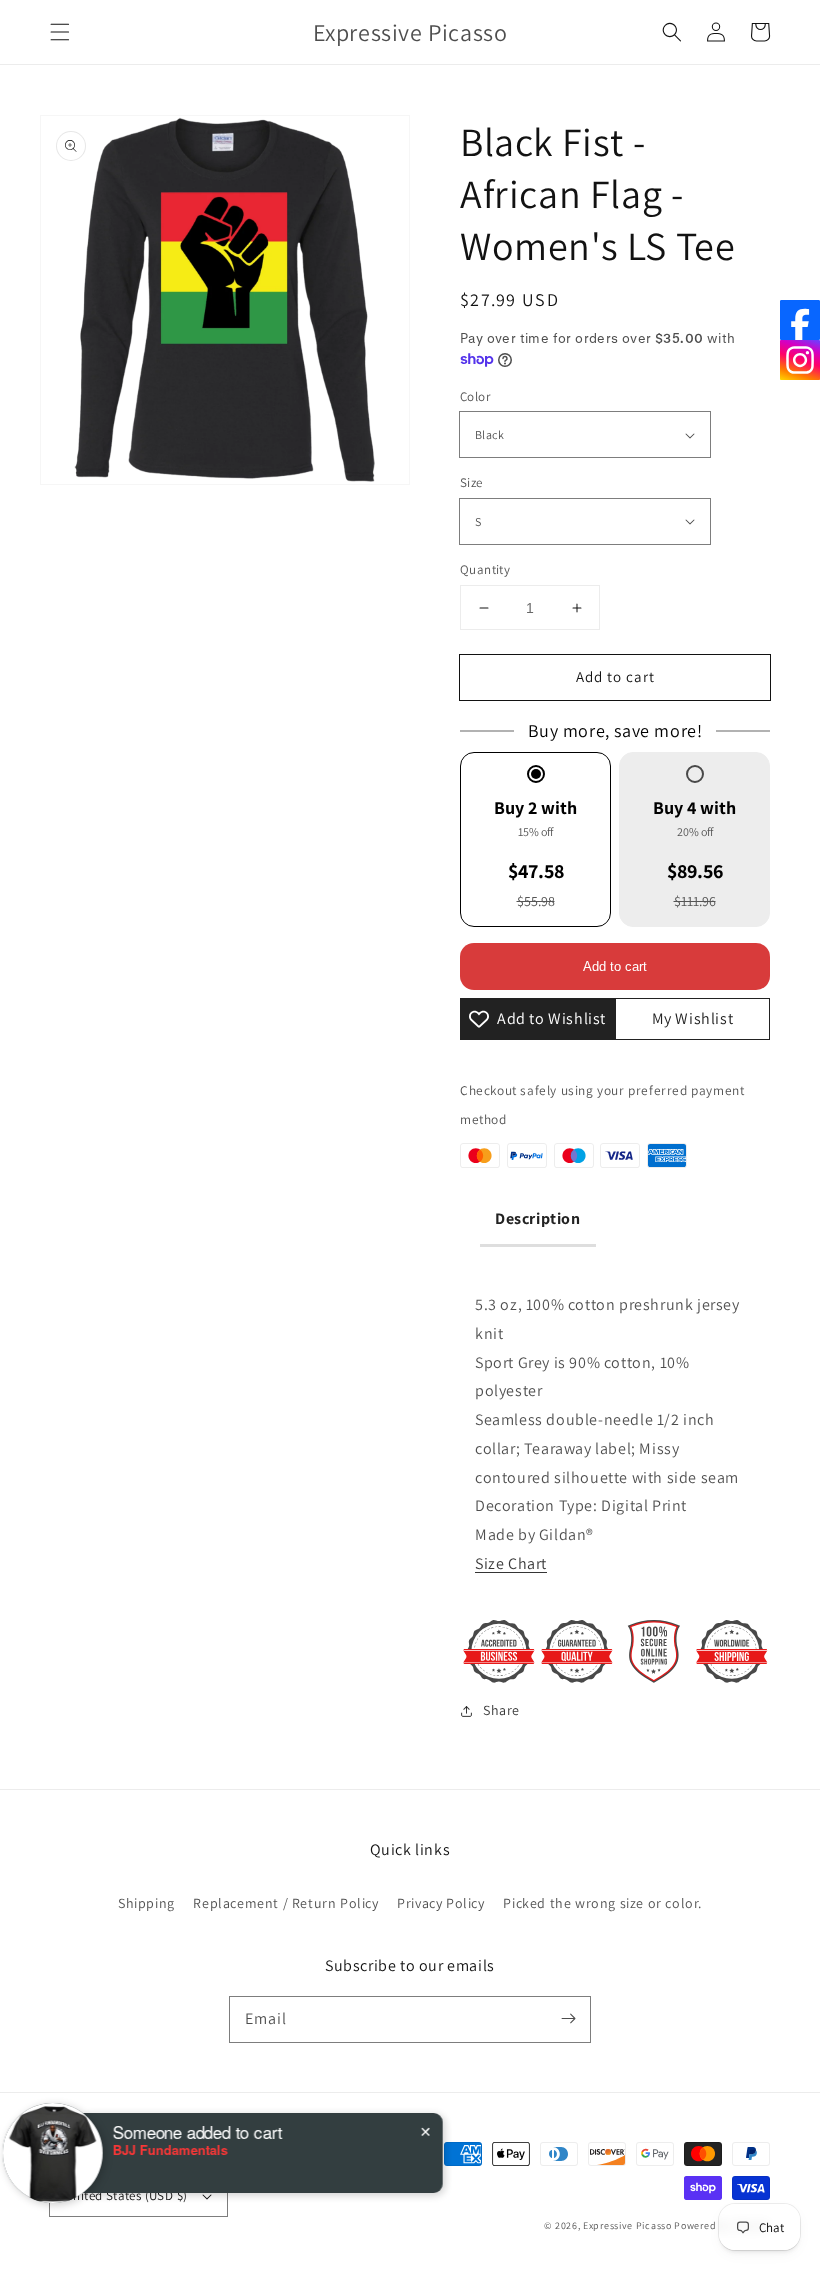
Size (471, 482)
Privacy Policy (440, 1903)
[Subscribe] (568, 2019)
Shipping (146, 1903)
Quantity (485, 569)
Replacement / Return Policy (285, 1903)
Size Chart (511, 1563)
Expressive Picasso (627, 2225)
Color (475, 396)
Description (538, 1218)
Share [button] (501, 1710)
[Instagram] (800, 360)
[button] (60, 32)
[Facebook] (800, 320)
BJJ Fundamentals (183, 2150)
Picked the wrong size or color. (602, 1903)
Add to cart (615, 676)
